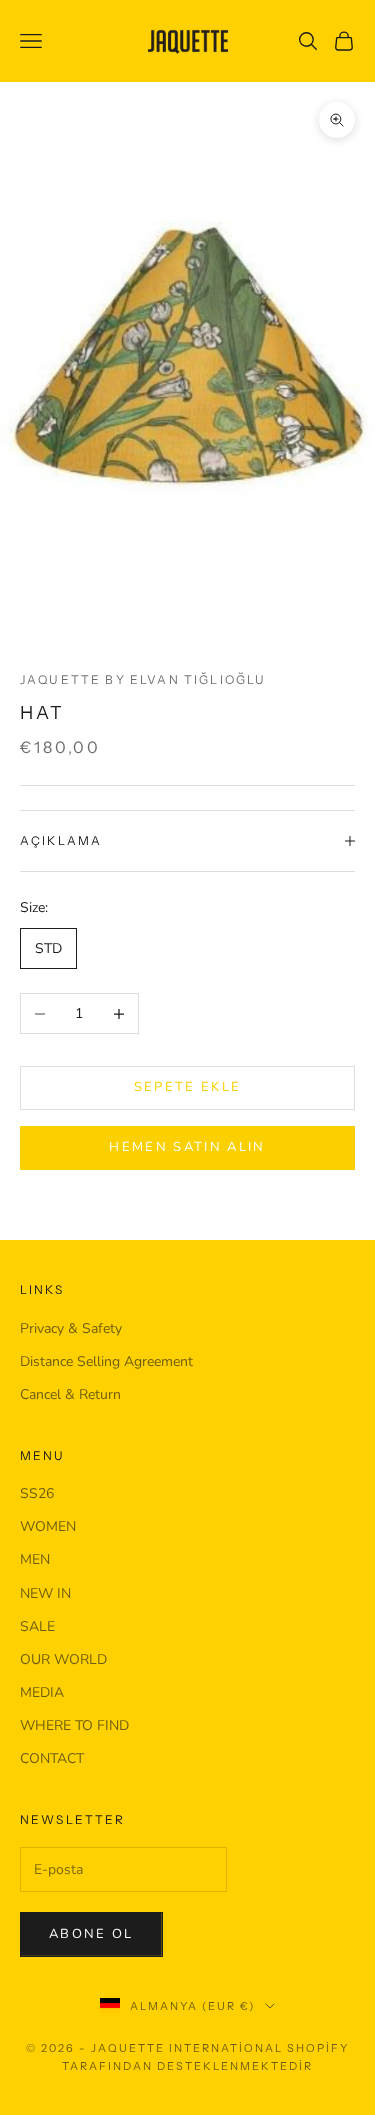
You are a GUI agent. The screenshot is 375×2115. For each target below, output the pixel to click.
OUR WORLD (63, 1659)
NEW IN (45, 1593)
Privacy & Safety (71, 1328)
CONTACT (52, 1758)
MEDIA (42, 1692)
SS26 (37, 1493)
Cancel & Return (70, 1394)
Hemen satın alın (187, 1147)
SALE (37, 1626)
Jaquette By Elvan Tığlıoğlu (143, 679)
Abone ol (91, 1934)
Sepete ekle (188, 1087)
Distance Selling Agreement (106, 1361)
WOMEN (48, 1526)
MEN (35, 1559)
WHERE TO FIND (74, 1725)
